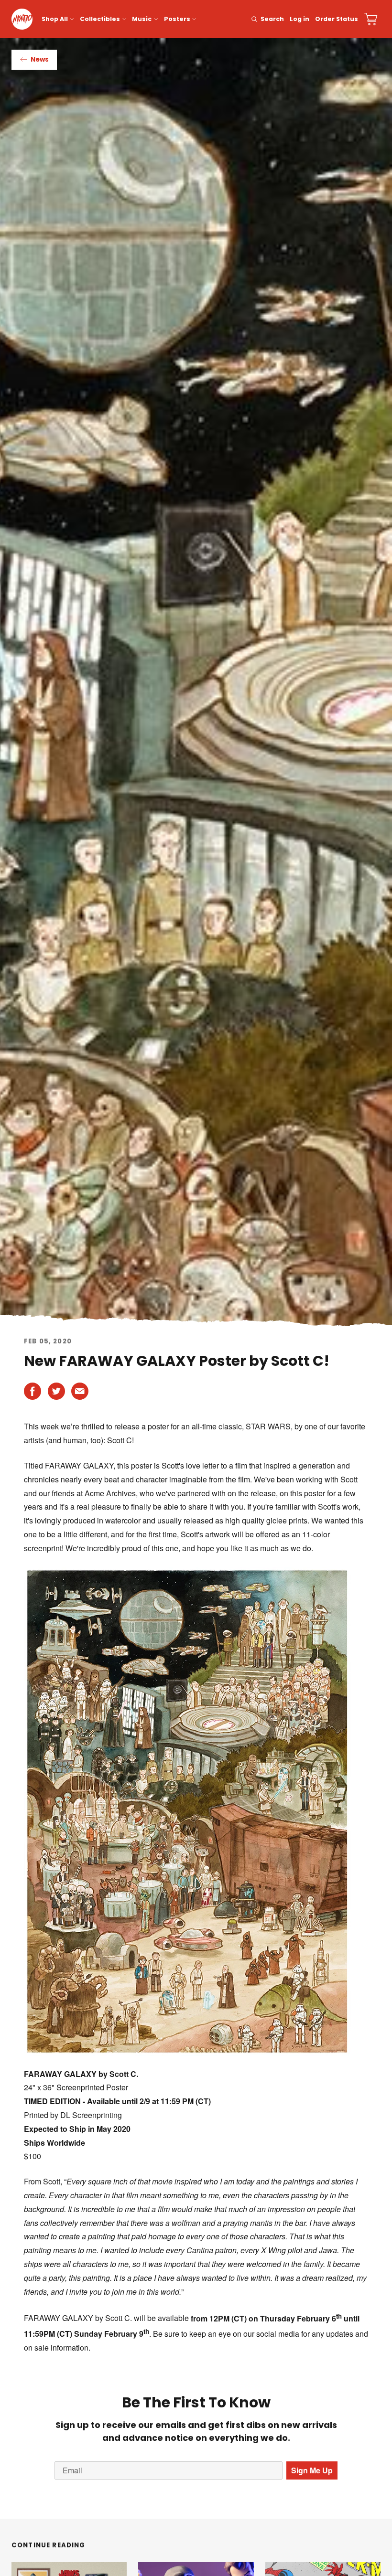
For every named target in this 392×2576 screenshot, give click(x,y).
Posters (177, 19)
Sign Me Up (312, 2470)
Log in (299, 19)
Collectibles (100, 19)
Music (142, 19)
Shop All (55, 19)
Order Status (337, 19)
